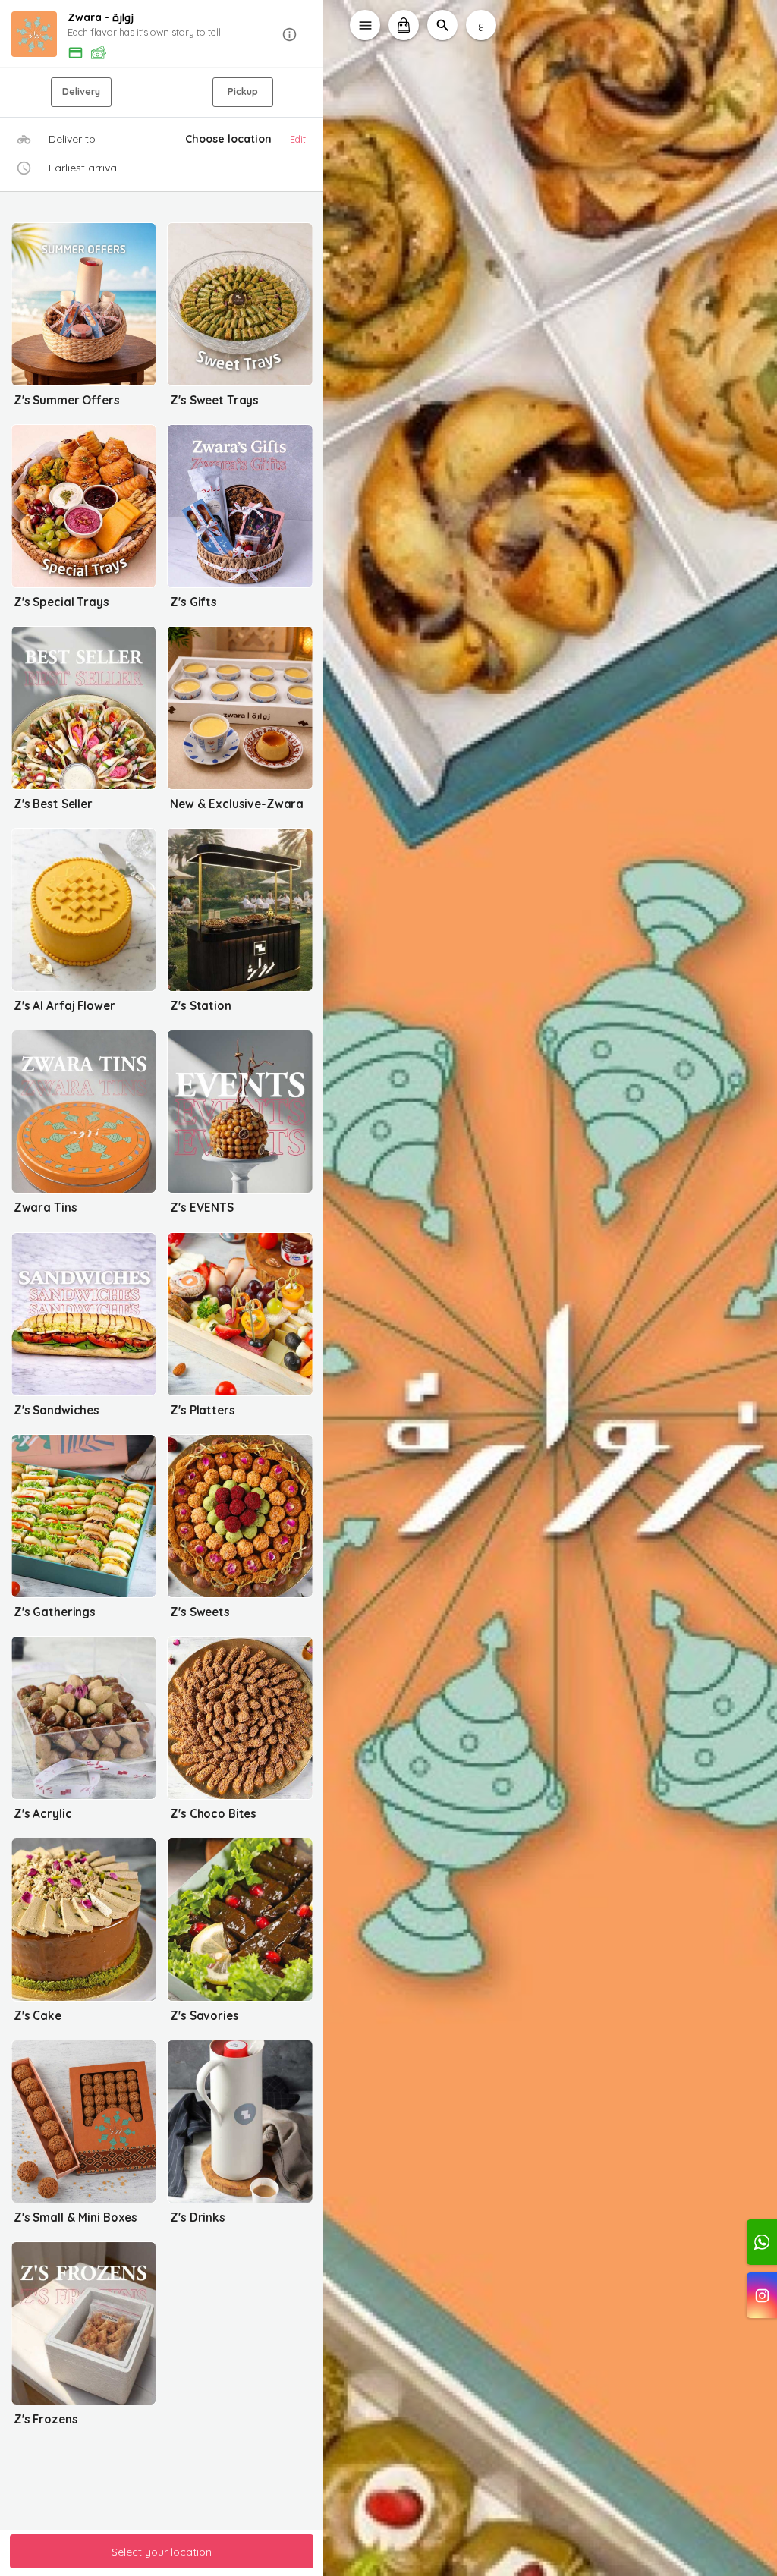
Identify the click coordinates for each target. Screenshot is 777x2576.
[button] (162, 35)
